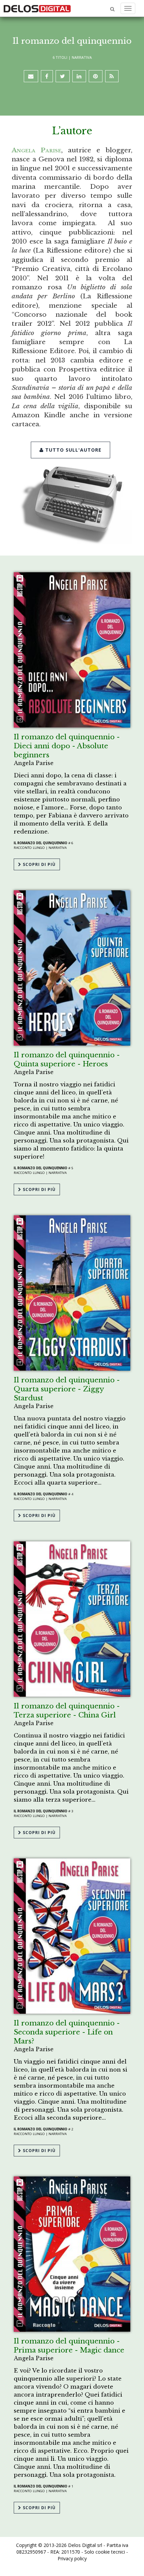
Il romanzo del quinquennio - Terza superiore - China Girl (67, 1711)
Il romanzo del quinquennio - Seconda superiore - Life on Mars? (67, 2032)
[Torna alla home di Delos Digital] (37, 8)
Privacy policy (72, 2558)
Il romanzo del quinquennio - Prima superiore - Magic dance (69, 2346)
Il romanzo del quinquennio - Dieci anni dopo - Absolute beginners (67, 746)
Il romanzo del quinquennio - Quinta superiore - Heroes (67, 1059)
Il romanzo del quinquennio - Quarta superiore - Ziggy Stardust (67, 1389)
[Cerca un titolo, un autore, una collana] (112, 9)
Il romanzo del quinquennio (41, 843)
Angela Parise (37, 150)
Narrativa (82, 57)
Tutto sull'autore (73, 450)
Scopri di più (39, 864)
